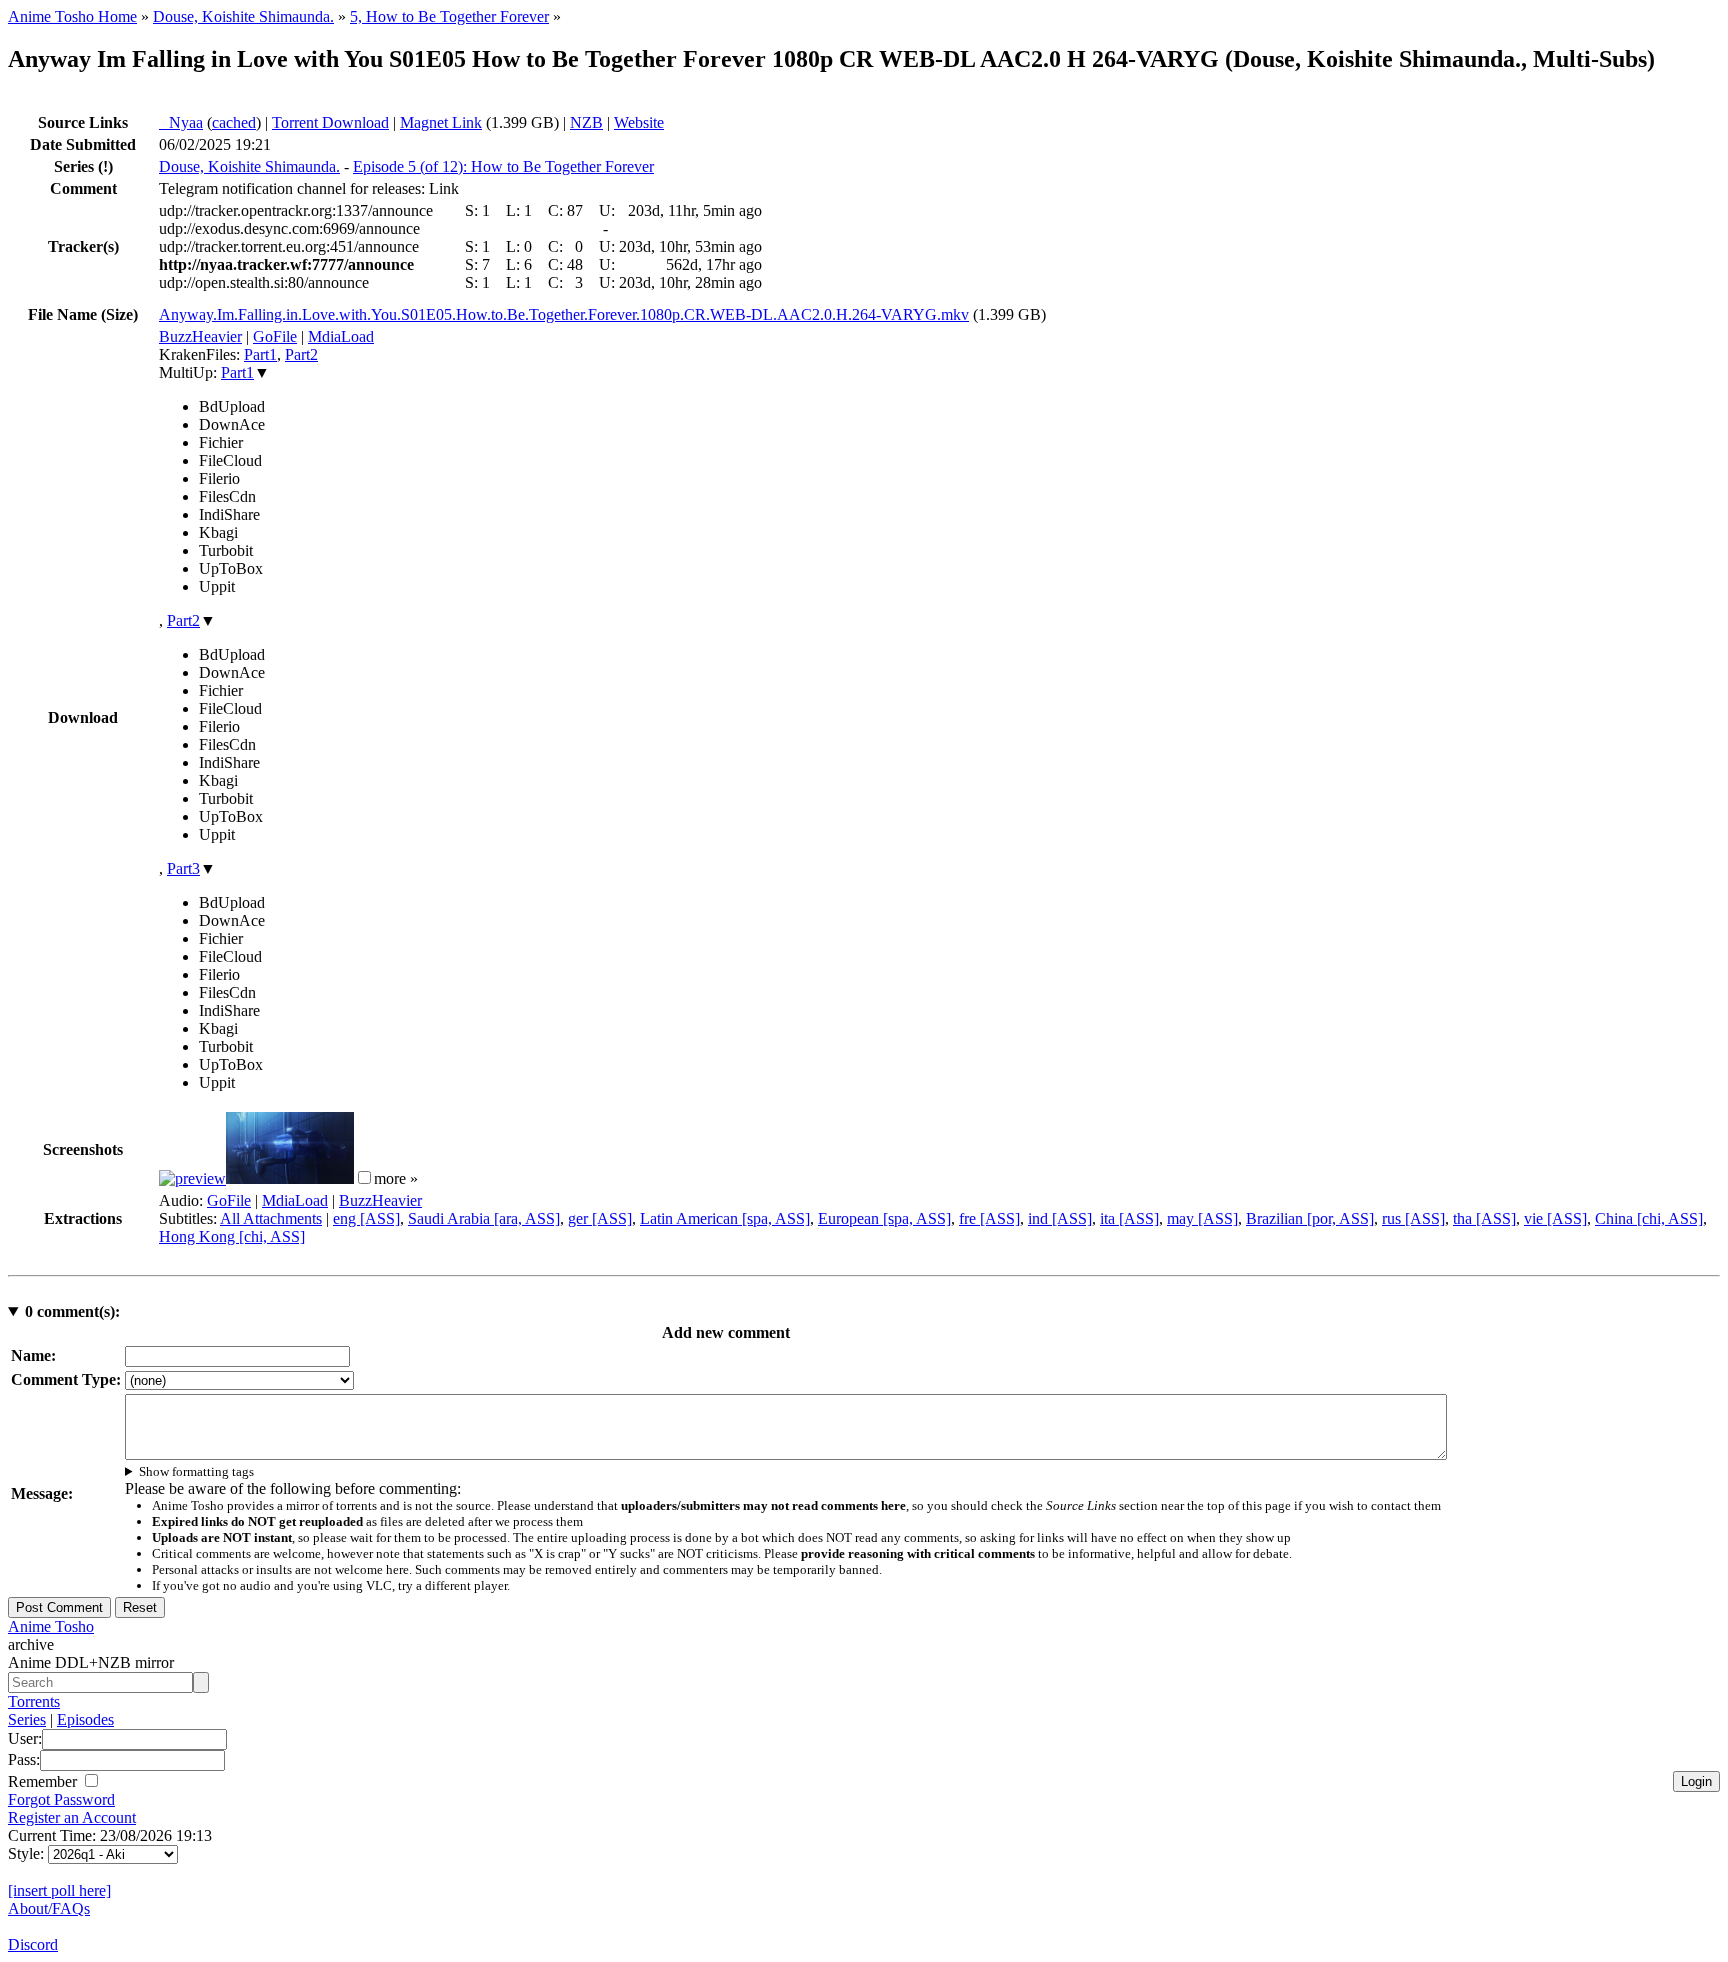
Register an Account (72, 1817)
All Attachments (271, 1218)
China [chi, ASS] (1649, 1218)
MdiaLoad (341, 336)
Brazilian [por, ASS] (1310, 1218)
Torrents (34, 1701)
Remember (44, 1781)
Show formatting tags (196, 1471)
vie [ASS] (1555, 1218)
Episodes (85, 1719)
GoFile (275, 336)
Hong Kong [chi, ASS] (232, 1236)
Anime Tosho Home (72, 16)
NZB (586, 122)
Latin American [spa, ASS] (725, 1218)
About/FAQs (49, 1908)
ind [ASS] (1060, 1218)
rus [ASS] (1413, 1218)
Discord (33, 1944)
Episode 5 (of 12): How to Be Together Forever (503, 166)
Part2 (301, 354)
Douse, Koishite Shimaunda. (243, 16)
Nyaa (181, 122)
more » (396, 1178)
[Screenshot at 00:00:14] (192, 1178)
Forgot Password (61, 1799)
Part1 (260, 354)
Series (27, 1719)
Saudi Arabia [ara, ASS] (484, 1218)
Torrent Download (330, 122)
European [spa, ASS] (884, 1218)
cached (234, 122)
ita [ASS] (1129, 1218)
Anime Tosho (51, 1626)
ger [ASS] (600, 1218)
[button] (364, 1177)
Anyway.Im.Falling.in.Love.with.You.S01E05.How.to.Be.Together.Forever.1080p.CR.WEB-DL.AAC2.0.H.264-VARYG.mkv (564, 314)
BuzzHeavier (200, 336)
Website (639, 122)
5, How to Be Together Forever (449, 16)
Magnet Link (441, 122)
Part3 (183, 868)
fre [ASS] (989, 1218)
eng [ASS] (366, 1218)
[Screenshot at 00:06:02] (290, 1178)
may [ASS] (1202, 1218)
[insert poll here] (59, 1890)
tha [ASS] (1484, 1218)
